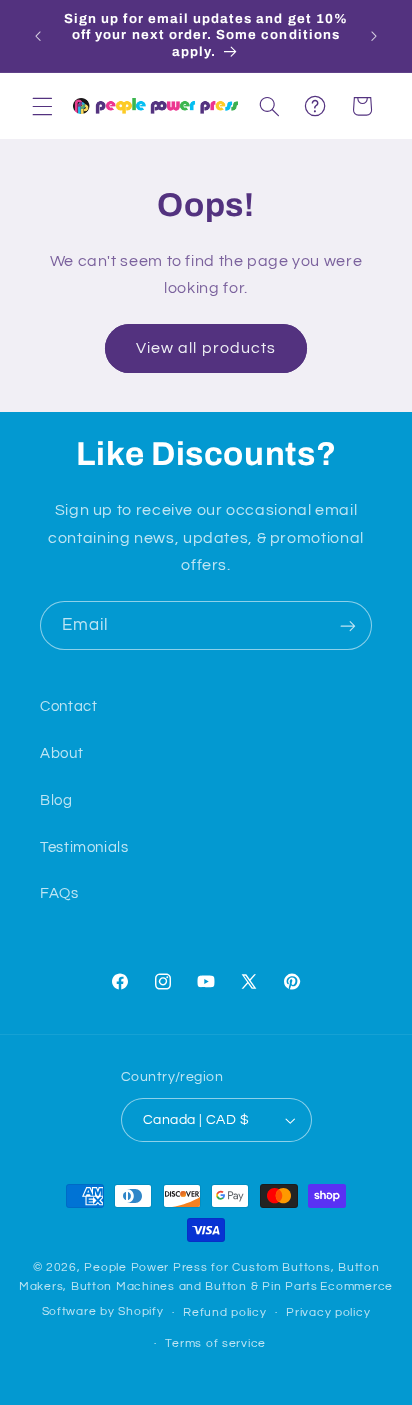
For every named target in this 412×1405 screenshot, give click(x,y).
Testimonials (84, 847)
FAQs (59, 893)
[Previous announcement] (38, 36)
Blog (56, 800)
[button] (42, 106)
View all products (206, 348)
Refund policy (225, 1312)
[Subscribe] (348, 625)
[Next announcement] (374, 36)
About (61, 753)
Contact (68, 706)
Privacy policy (328, 1312)
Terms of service (215, 1343)
